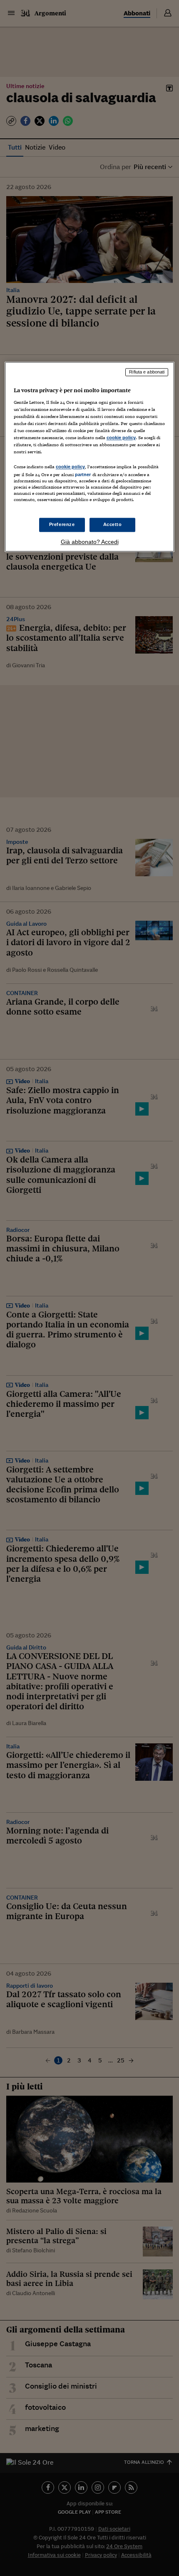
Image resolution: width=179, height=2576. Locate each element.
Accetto (113, 525)
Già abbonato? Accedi (90, 542)
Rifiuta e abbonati (147, 372)
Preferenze (62, 525)
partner (83, 475)
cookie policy (121, 438)
